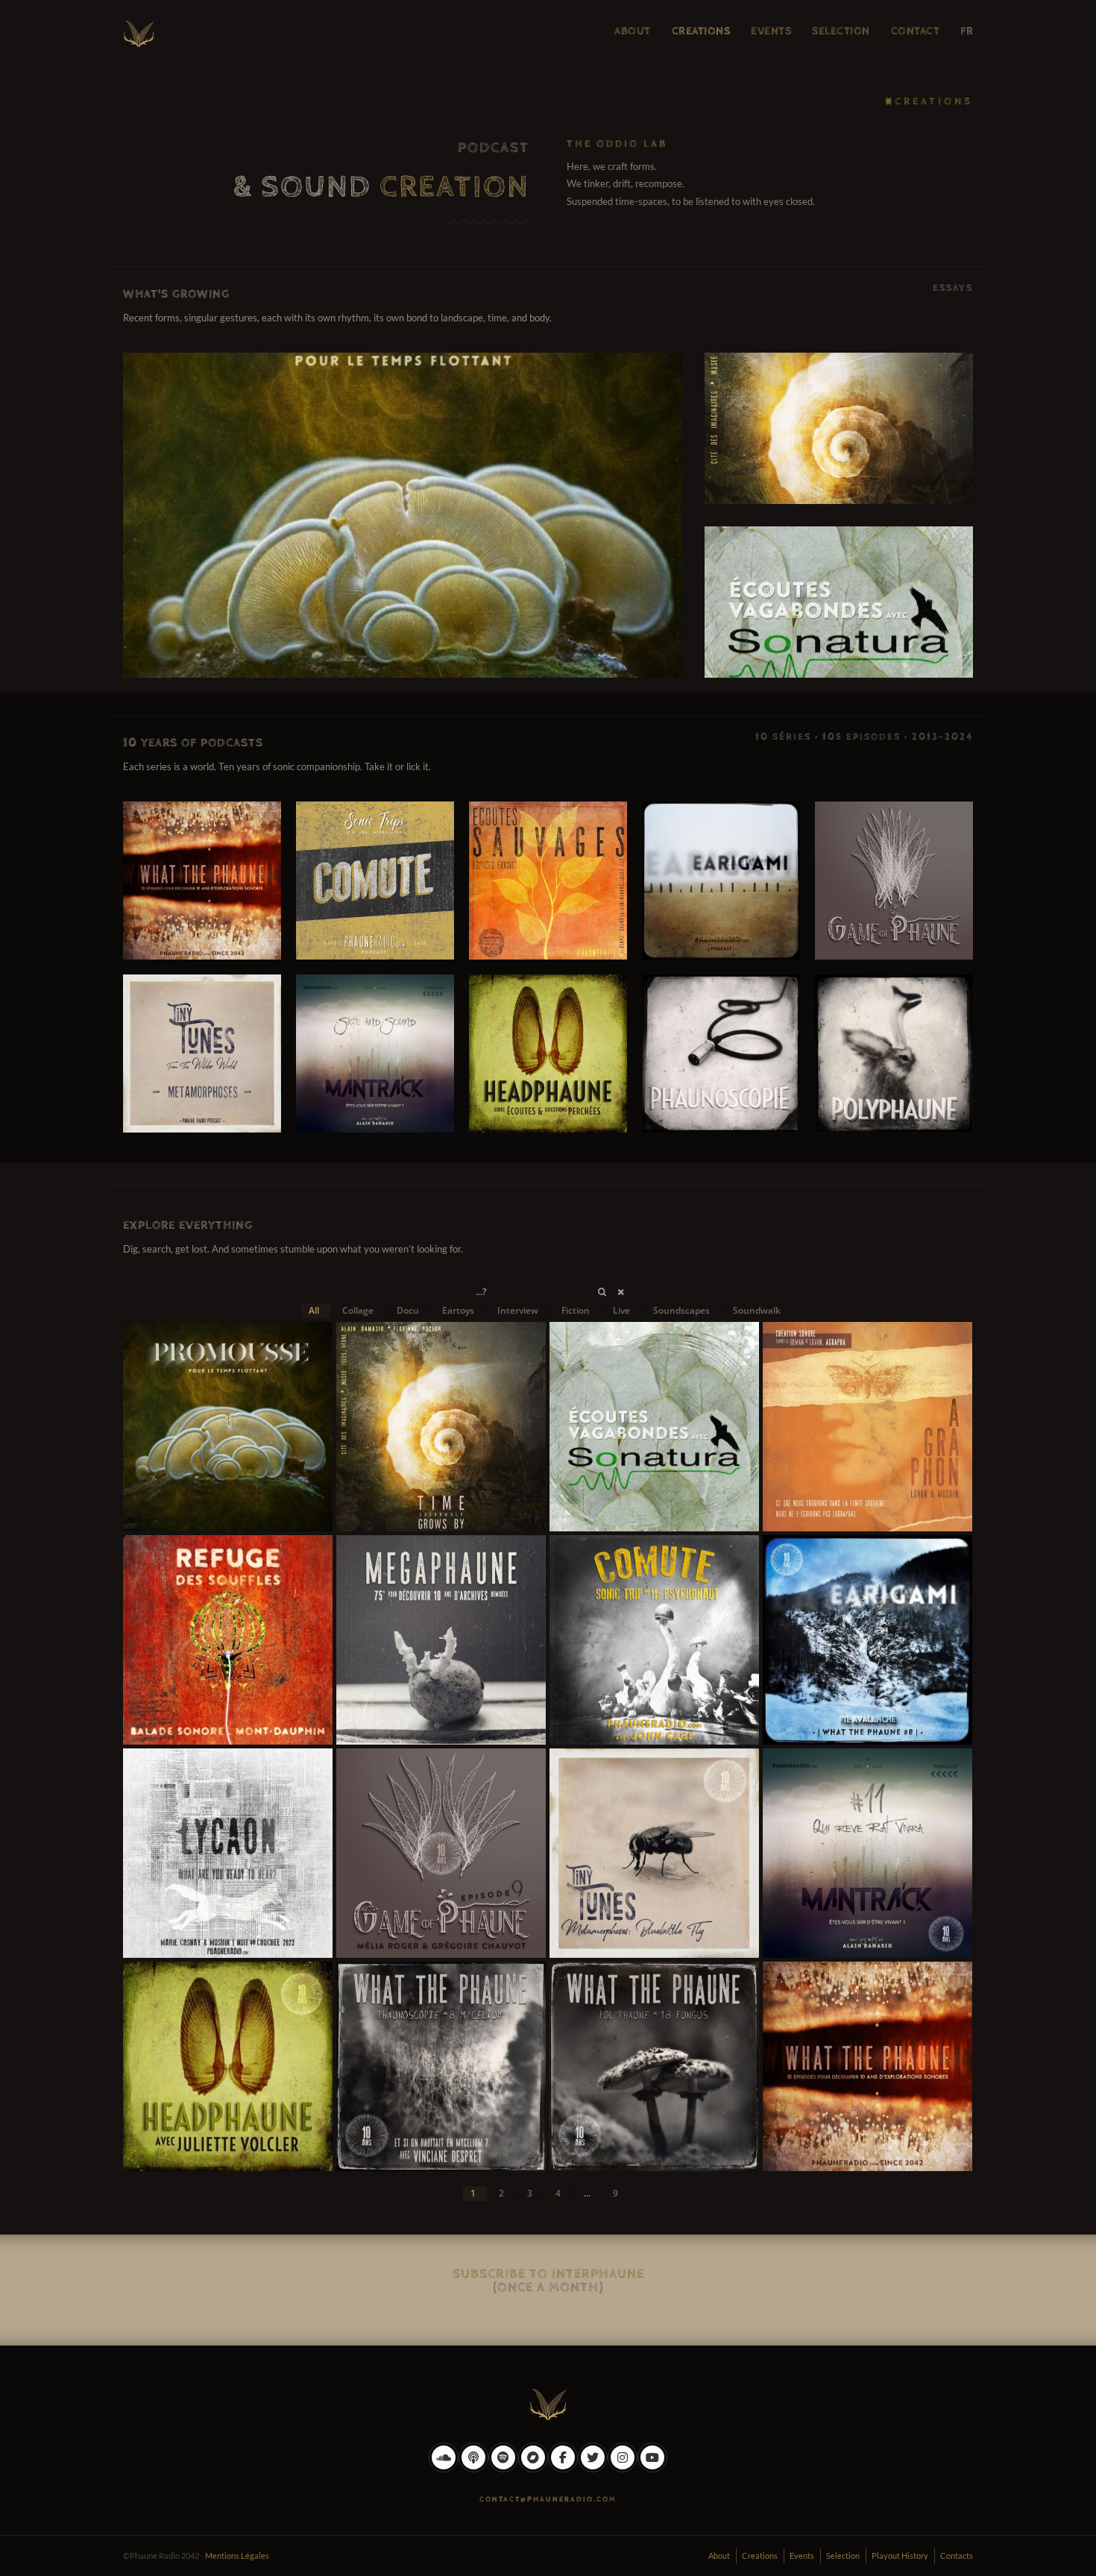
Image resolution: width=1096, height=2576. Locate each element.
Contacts (957, 2555)
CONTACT (916, 31)
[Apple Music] (473, 2469)
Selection (843, 2555)
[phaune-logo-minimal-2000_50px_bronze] (548, 2402)
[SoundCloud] (444, 2469)
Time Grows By (839, 428)
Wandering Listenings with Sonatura (839, 602)
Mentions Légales (237, 2555)
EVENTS (771, 31)
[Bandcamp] (533, 2469)
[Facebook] (563, 2469)
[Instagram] (623, 2469)
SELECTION (841, 31)
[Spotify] (503, 2469)
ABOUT (633, 31)
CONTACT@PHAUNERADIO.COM (548, 2499)
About (719, 2555)
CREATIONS (701, 31)
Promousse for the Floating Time (403, 515)
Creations (760, 2555)
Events (802, 2555)
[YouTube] (652, 2469)
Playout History (900, 2555)
